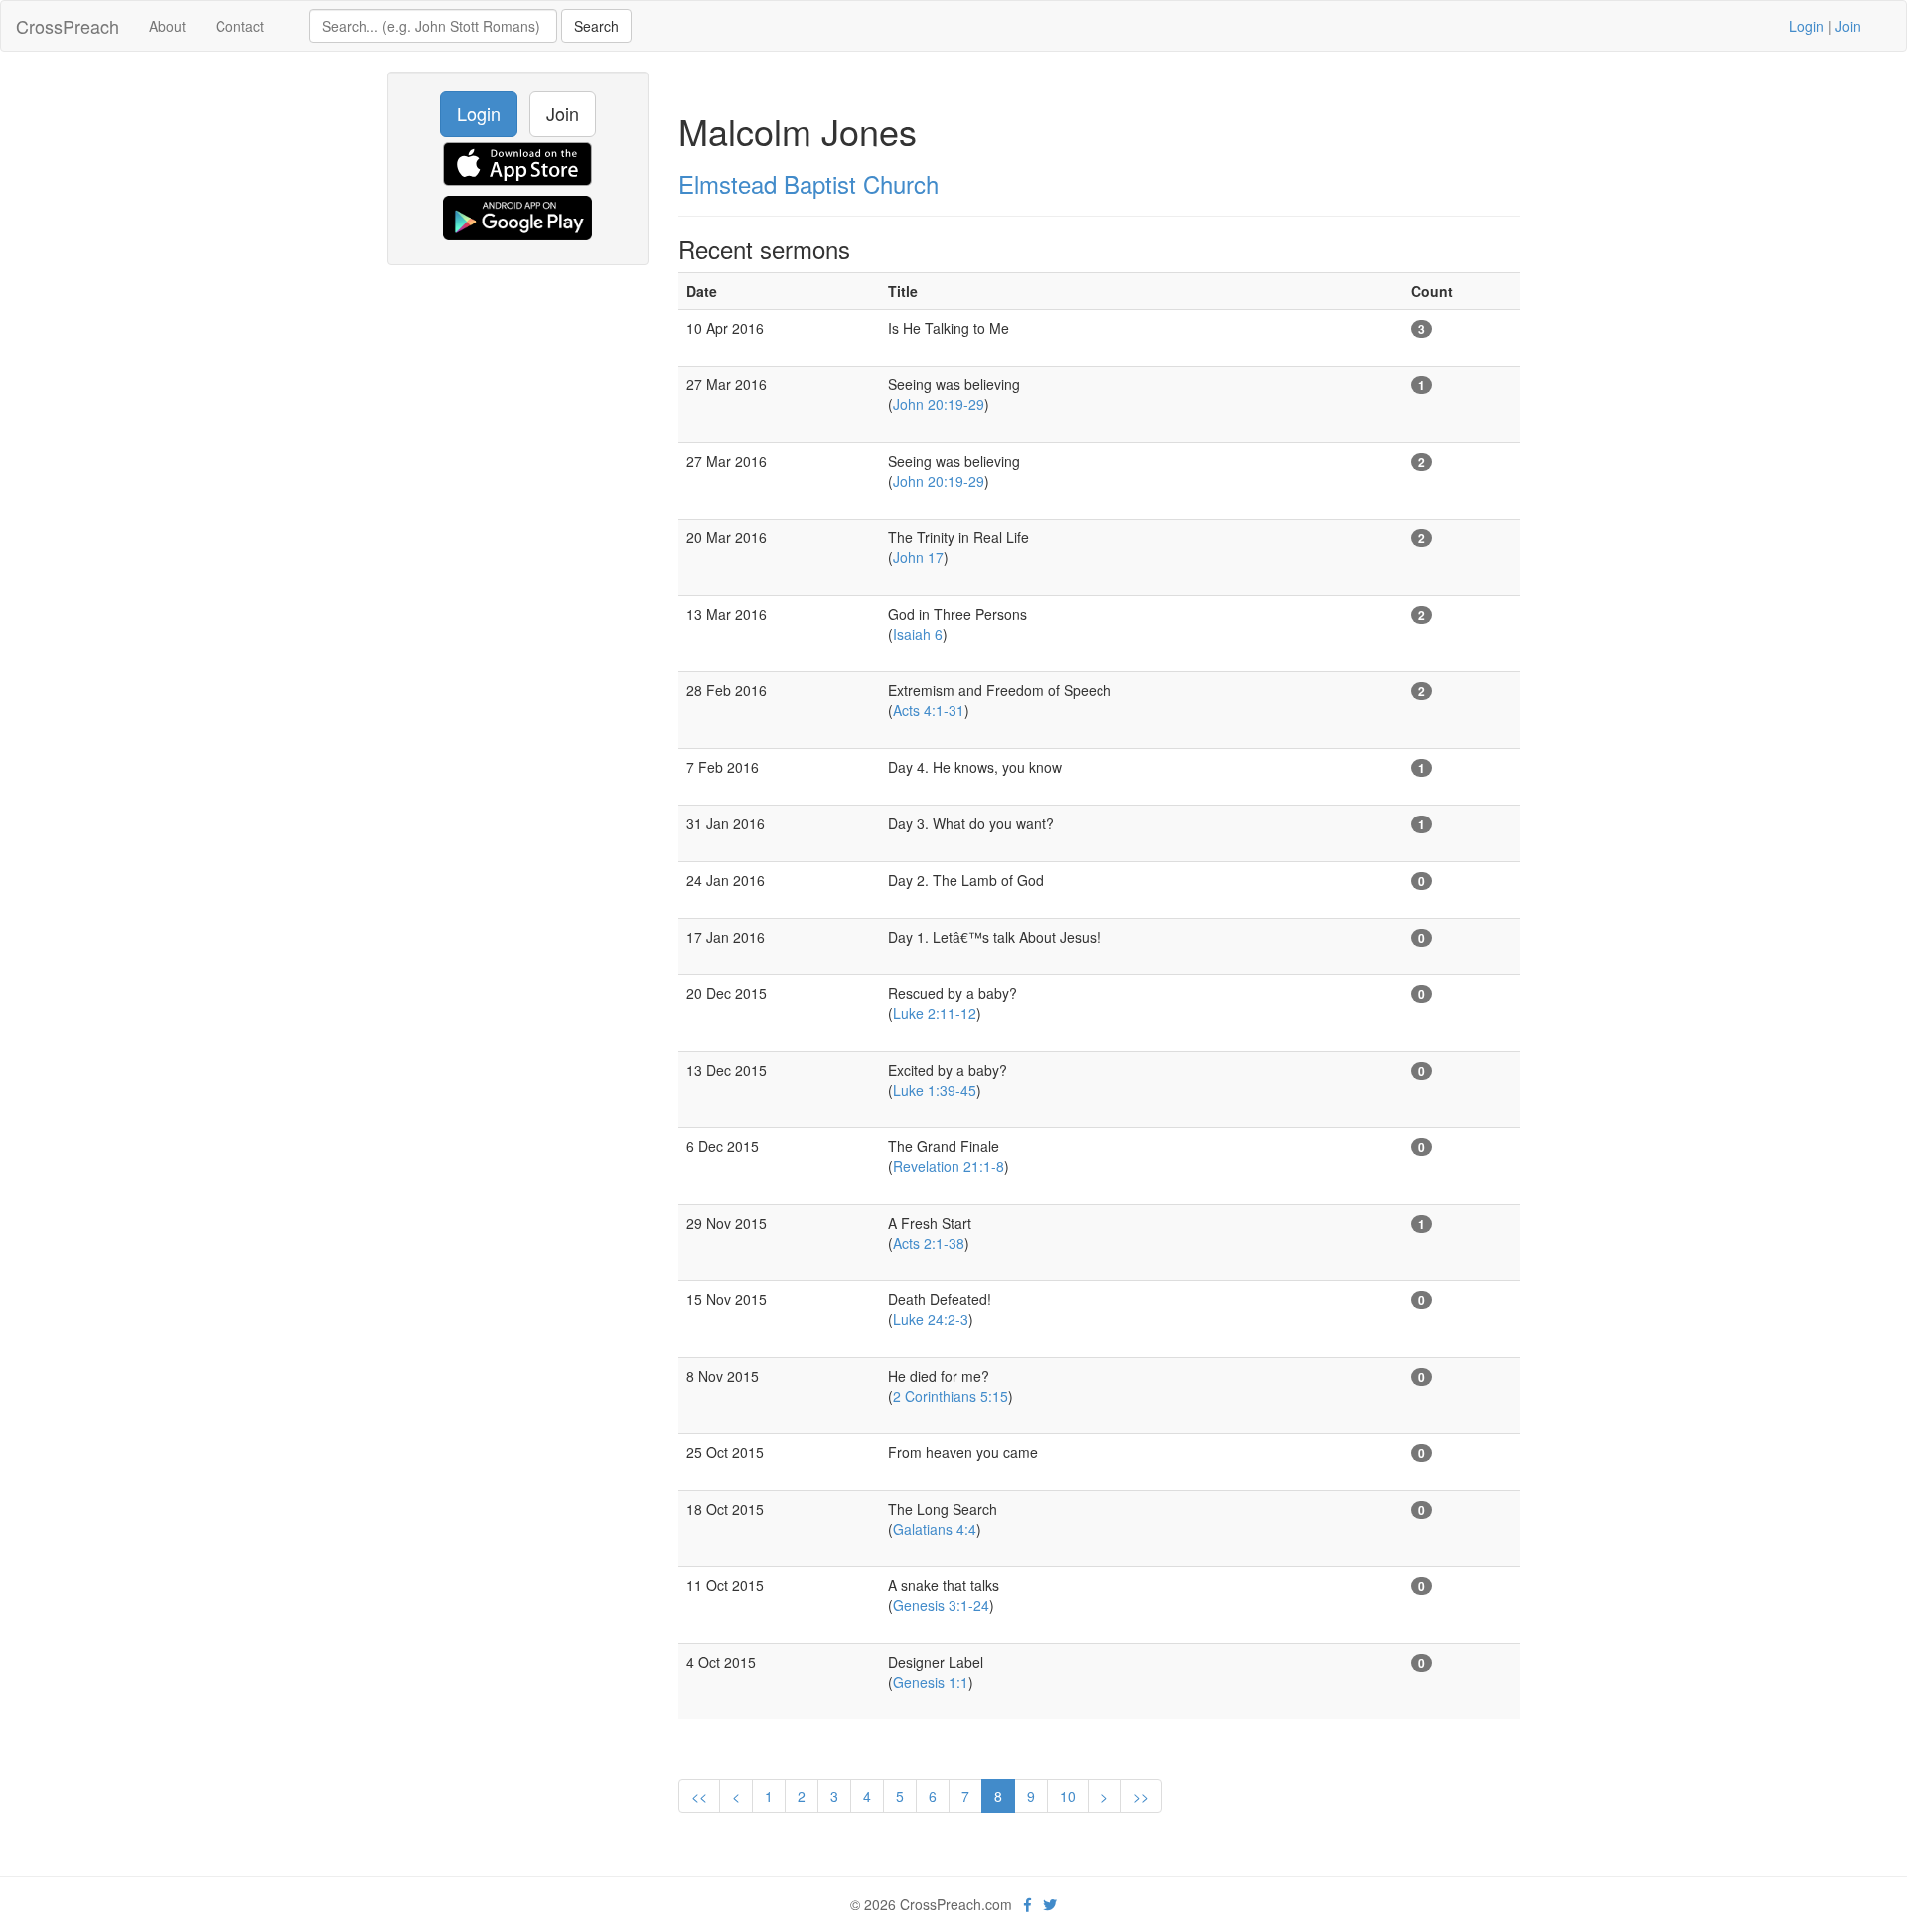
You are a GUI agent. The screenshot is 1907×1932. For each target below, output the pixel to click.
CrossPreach (68, 26)
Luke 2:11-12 (935, 1013)
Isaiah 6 (918, 634)
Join (1848, 26)
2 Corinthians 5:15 (951, 1396)
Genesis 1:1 (931, 1682)
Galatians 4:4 (935, 1529)
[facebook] (1027, 1904)
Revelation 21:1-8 (949, 1166)
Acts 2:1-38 (929, 1243)
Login (1806, 26)
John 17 (918, 557)
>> (1141, 1796)
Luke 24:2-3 (931, 1319)
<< (699, 1796)
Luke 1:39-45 (935, 1090)
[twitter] (1050, 1904)
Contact (240, 26)
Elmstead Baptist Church (808, 183)
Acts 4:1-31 (929, 710)
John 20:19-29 (939, 404)
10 (1068, 1796)
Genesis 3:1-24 (941, 1605)
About (167, 26)
